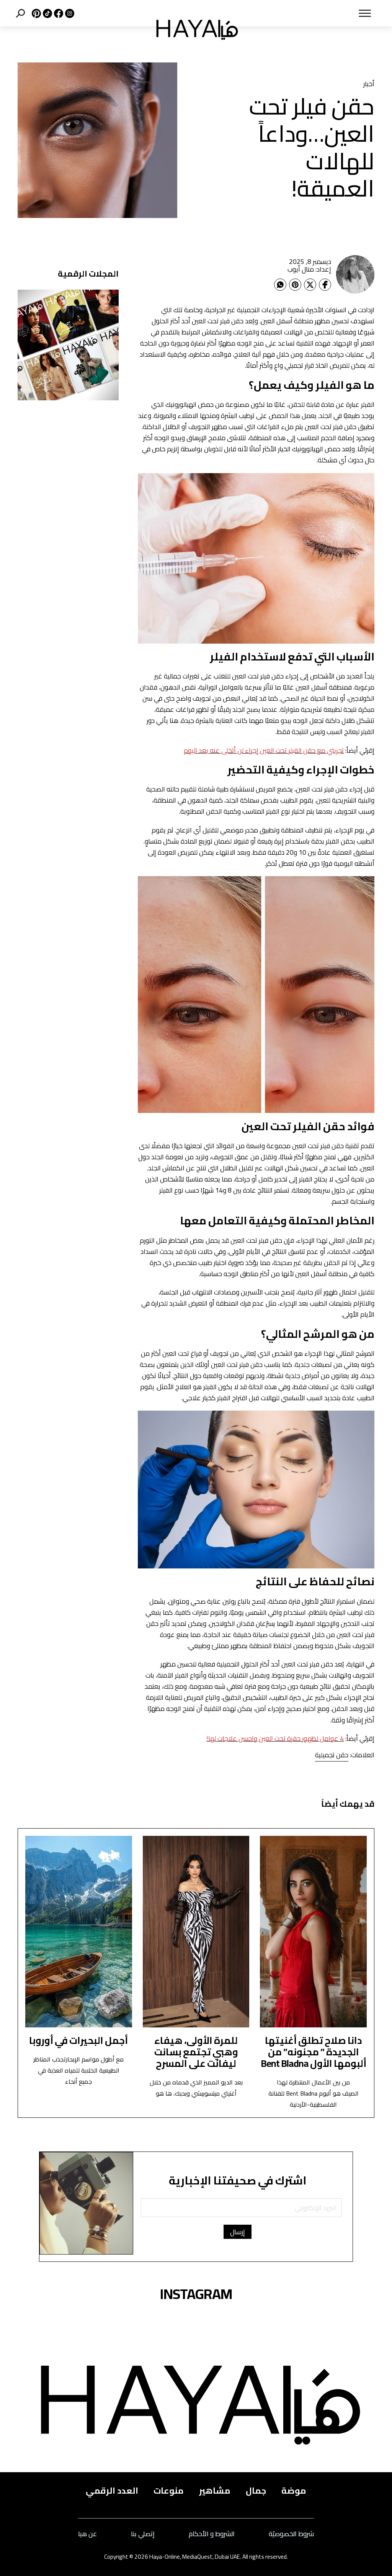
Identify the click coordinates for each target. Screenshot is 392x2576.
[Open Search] (20, 13)
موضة (294, 2491)
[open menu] (314, 13)
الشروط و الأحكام (212, 2534)
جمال (256, 2491)
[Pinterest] (295, 285)
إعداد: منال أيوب (309, 269)
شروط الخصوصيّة (291, 2534)
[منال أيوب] (355, 274)
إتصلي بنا (143, 2534)
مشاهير (215, 2491)
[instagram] (69, 13)
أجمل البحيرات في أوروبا (78, 2040)
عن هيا (87, 2534)
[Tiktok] (47, 13)
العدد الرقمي (112, 2491)
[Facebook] (325, 285)
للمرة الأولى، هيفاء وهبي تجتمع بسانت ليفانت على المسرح (196, 2052)
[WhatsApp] (280, 285)
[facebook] (58, 13)
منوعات (169, 2491)
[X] (35, 13)
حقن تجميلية (332, 1755)
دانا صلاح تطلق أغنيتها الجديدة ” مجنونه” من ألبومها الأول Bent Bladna (314, 2052)
